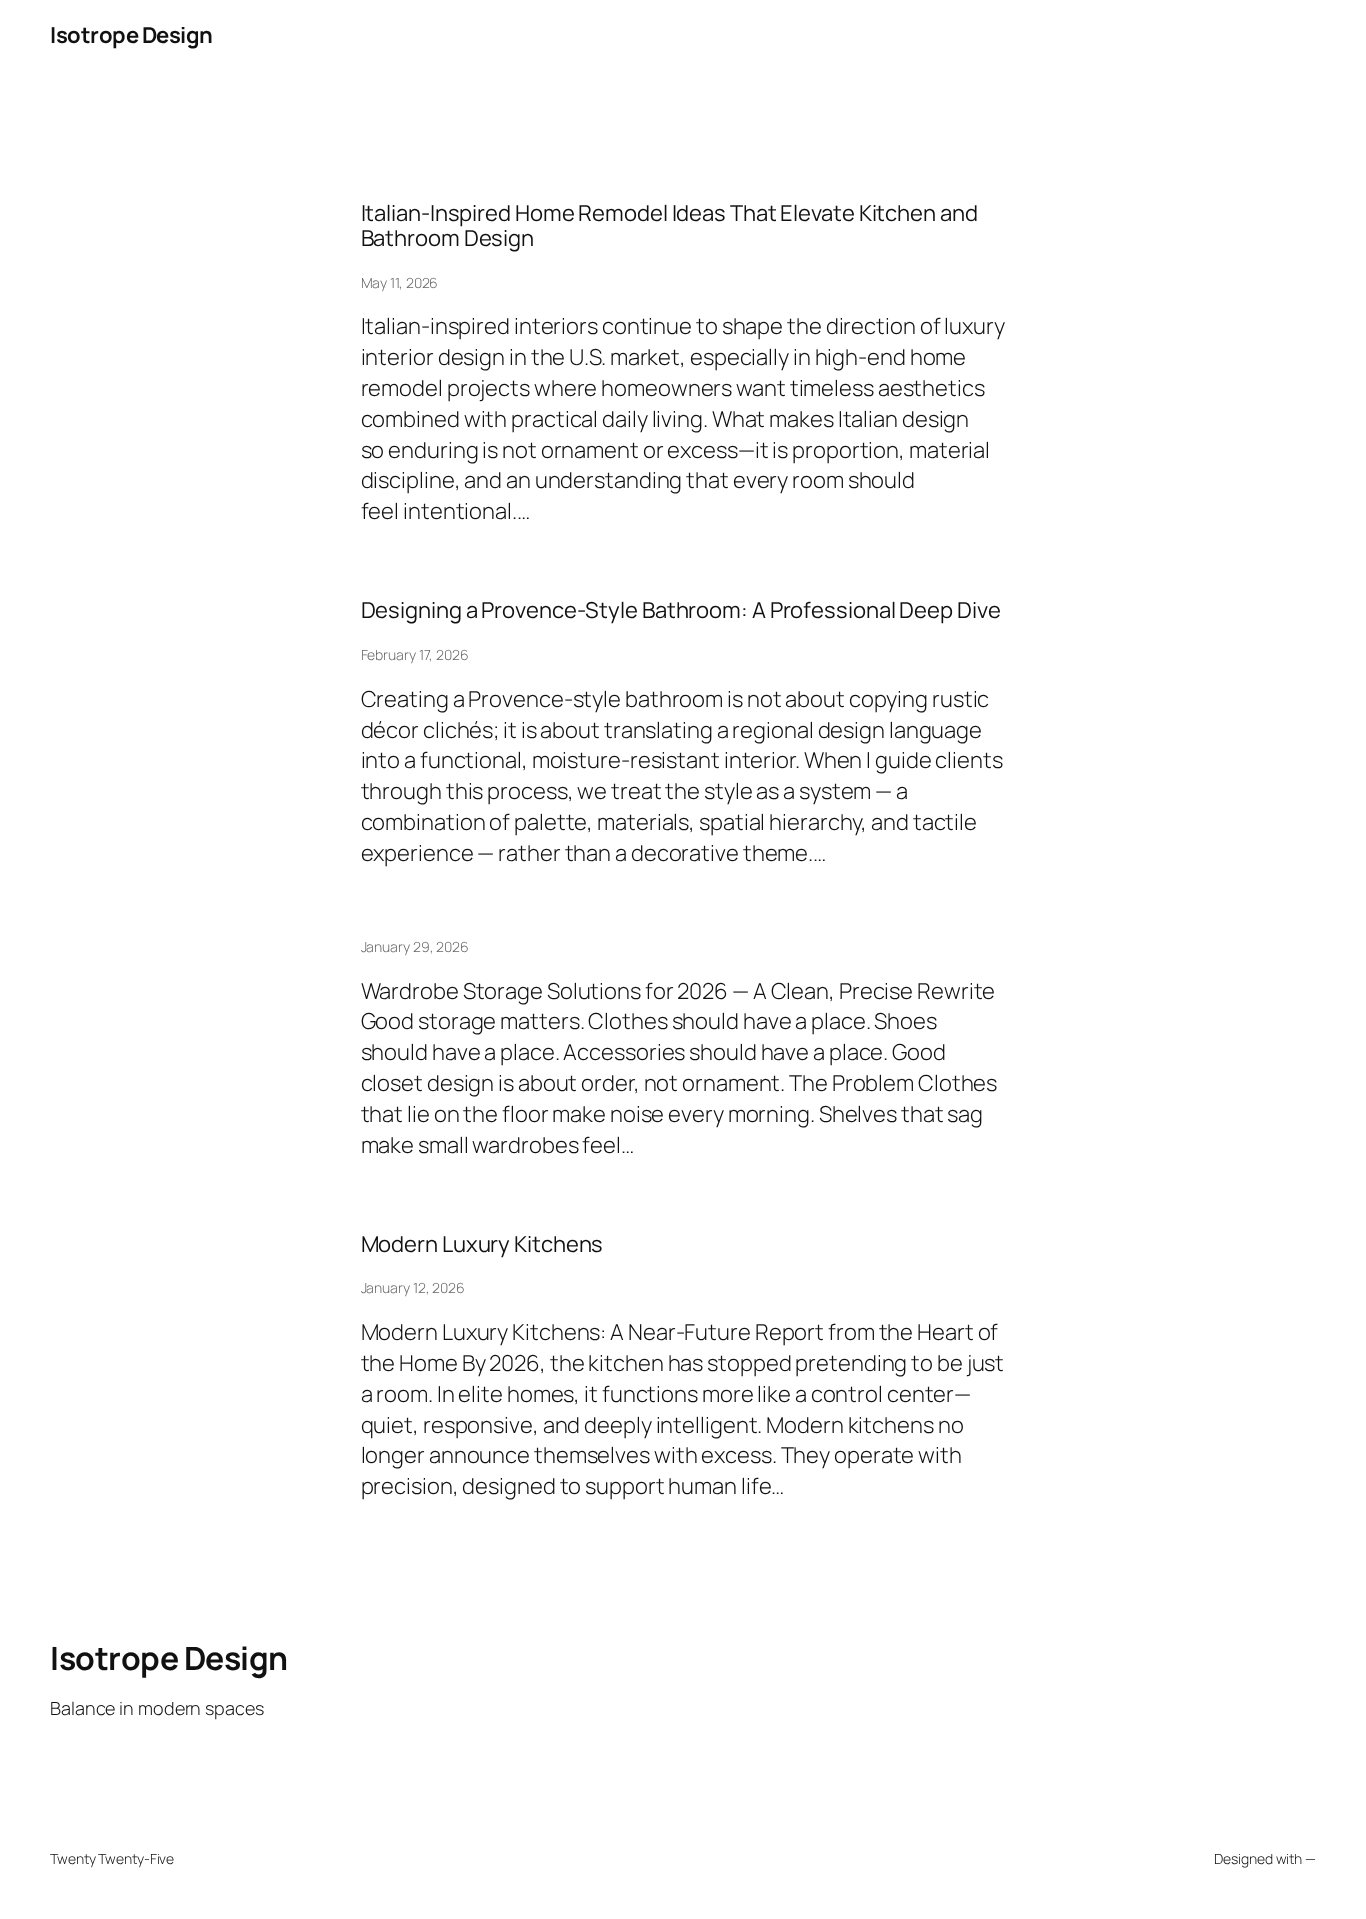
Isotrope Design (131, 35)
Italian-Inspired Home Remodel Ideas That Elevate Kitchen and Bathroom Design (669, 226)
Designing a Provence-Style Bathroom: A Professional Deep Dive (681, 610)
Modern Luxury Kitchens (482, 1244)
